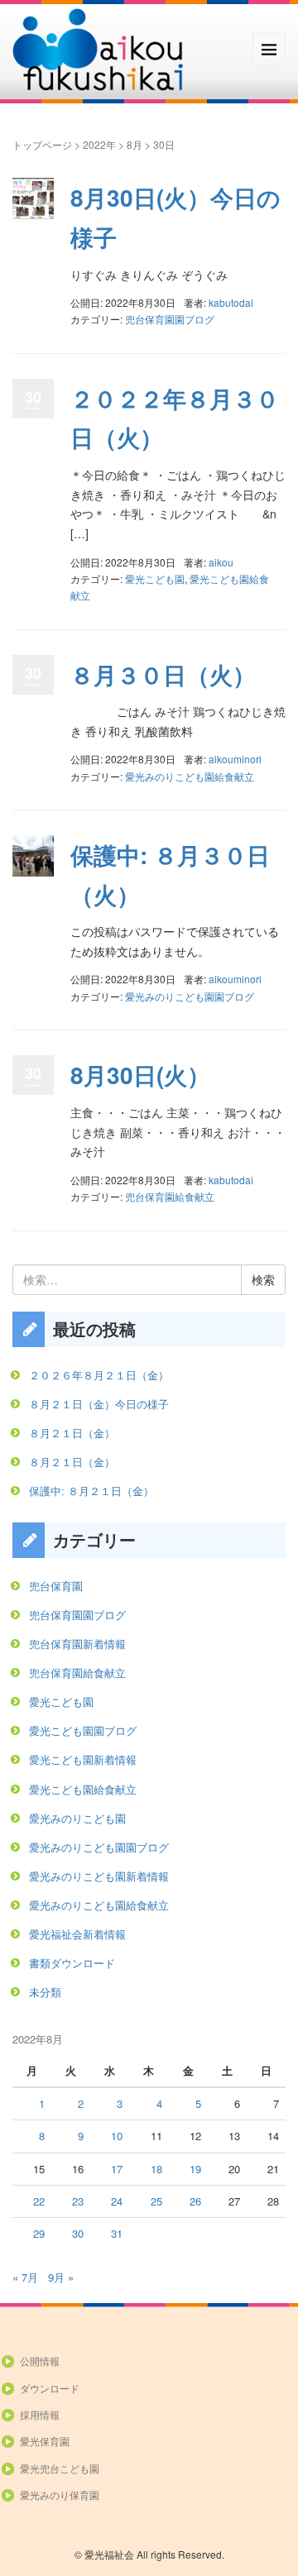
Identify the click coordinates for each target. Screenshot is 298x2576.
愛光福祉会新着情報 (77, 1934)
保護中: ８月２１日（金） (91, 1491)
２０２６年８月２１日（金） (99, 1375)
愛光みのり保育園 (60, 2495)
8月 (135, 144)
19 (195, 2169)
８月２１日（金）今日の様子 (99, 1404)
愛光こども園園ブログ (83, 1730)
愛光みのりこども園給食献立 (190, 776)
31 (117, 2233)
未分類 (45, 1992)
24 (117, 2201)
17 (117, 2169)
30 (78, 2233)
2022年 (99, 144)
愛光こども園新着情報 (83, 1759)
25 (156, 2201)
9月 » (61, 2277)
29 (39, 2233)
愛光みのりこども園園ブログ (190, 996)
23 (78, 2201)
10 (117, 2136)
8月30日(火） (140, 1075)
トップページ (42, 144)
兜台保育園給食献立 (170, 1196)
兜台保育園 (56, 1586)
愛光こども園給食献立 (83, 1789)
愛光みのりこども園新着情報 (99, 1876)
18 (156, 2169)
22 (39, 2201)
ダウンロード (50, 2388)
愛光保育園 (45, 2441)
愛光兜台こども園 (60, 2468)
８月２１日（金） (72, 1433)
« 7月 (25, 2277)
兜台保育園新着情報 (77, 1644)
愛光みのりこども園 (77, 1818)
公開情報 (40, 2361)
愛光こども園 (155, 578)
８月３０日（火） (163, 674)
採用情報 (40, 2414)
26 (195, 2201)
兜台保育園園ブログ (170, 319)
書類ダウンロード (72, 1963)
